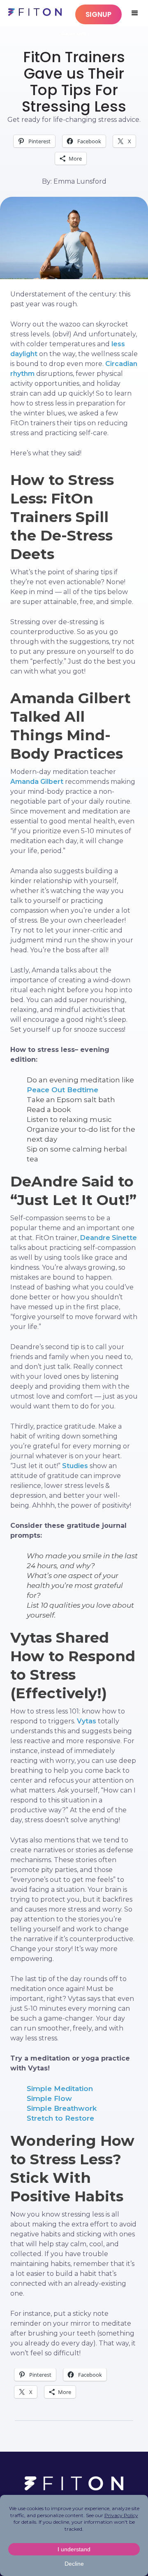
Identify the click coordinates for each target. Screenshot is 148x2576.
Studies (75, 1466)
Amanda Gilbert (37, 782)
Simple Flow (49, 2098)
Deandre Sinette (109, 1238)
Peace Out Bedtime (62, 1090)
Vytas (87, 1721)
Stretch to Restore (60, 2118)
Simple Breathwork (62, 2108)
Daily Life (74, 34)
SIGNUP (98, 14)
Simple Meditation (60, 2089)
